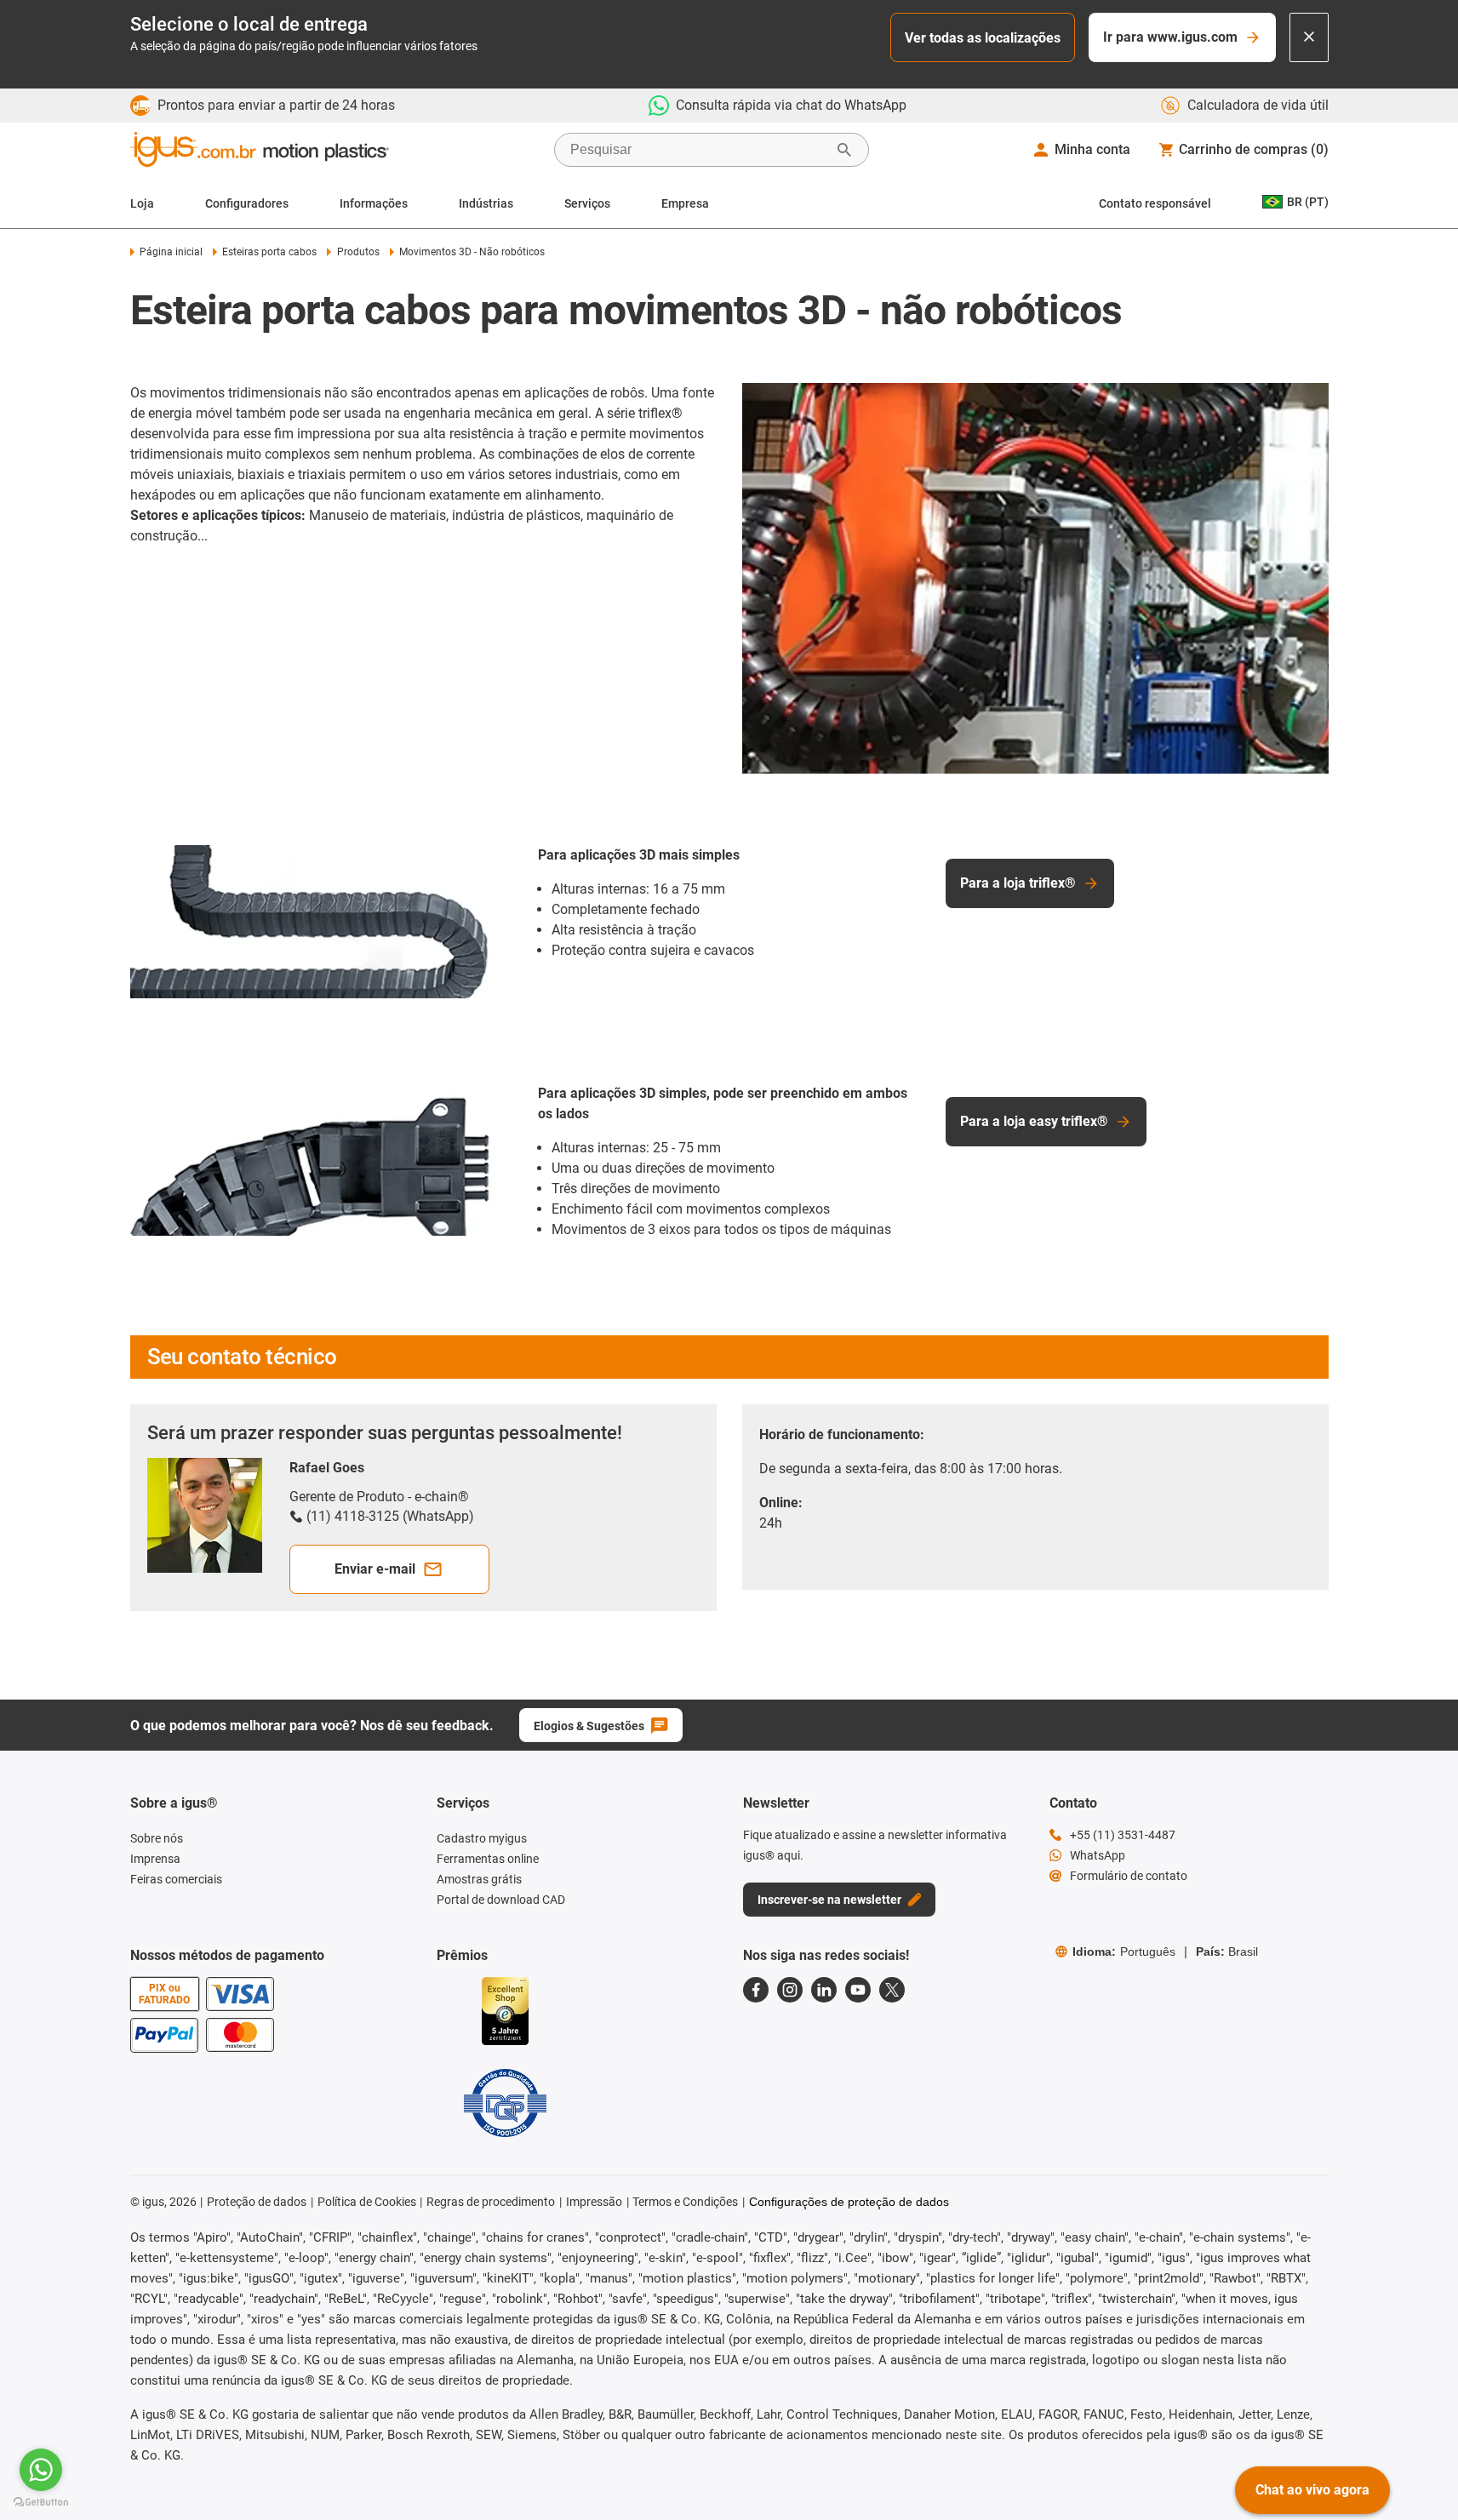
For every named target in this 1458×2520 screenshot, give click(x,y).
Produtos (358, 252)
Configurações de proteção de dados (849, 2202)
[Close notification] (1309, 37)
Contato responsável (1155, 203)
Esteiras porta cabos (269, 252)
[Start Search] (844, 150)
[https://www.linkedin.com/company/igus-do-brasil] (824, 1990)
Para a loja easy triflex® (1034, 1121)
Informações (374, 203)
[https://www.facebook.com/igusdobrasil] (756, 1990)
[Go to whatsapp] (41, 2470)
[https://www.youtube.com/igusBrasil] (858, 1990)
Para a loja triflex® (1018, 883)
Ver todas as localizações (983, 38)
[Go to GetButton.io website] (41, 2503)
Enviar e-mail (375, 1569)
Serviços (587, 203)
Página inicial (171, 252)
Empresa (685, 203)
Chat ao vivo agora (1312, 2490)
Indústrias (486, 203)
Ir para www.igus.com (1170, 37)
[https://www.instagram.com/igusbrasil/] (790, 1990)
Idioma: (1124, 1951)
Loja (142, 203)
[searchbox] (698, 150)
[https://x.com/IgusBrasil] (892, 1990)
